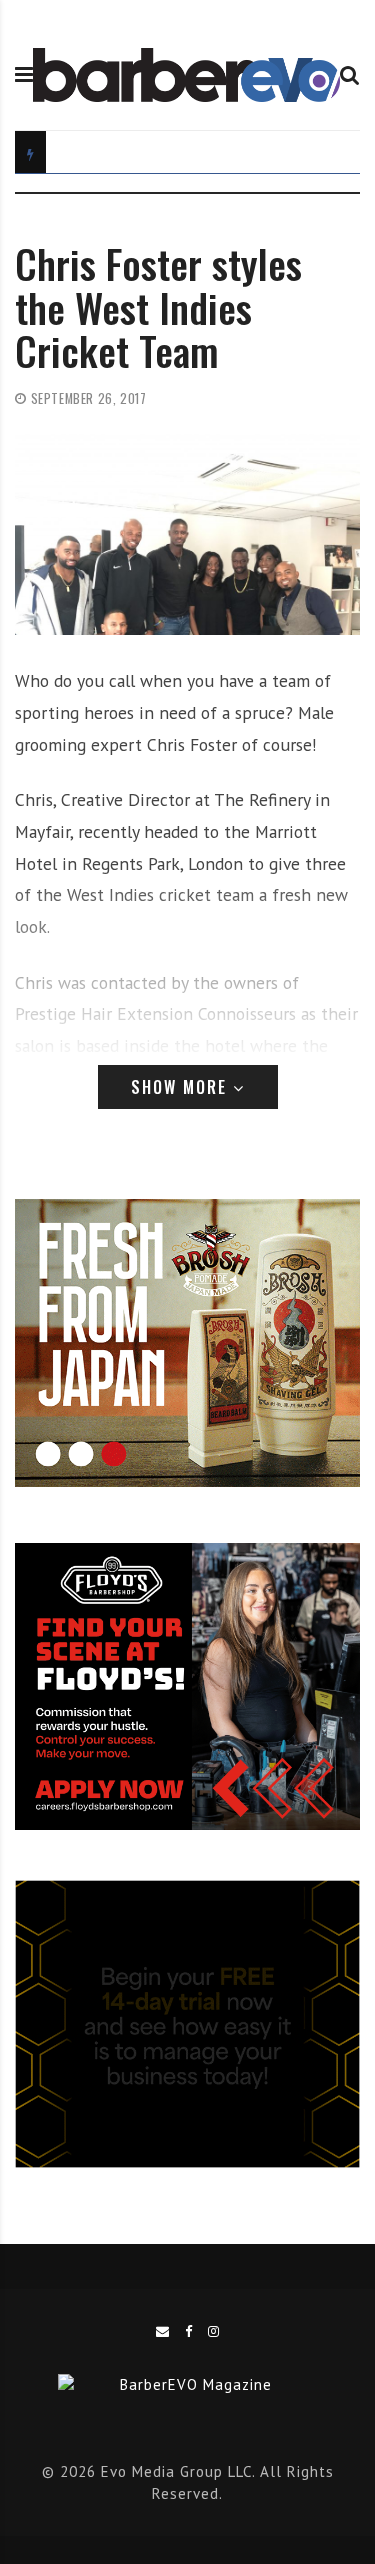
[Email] (163, 2331)
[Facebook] (189, 2331)
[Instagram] (214, 2331)
